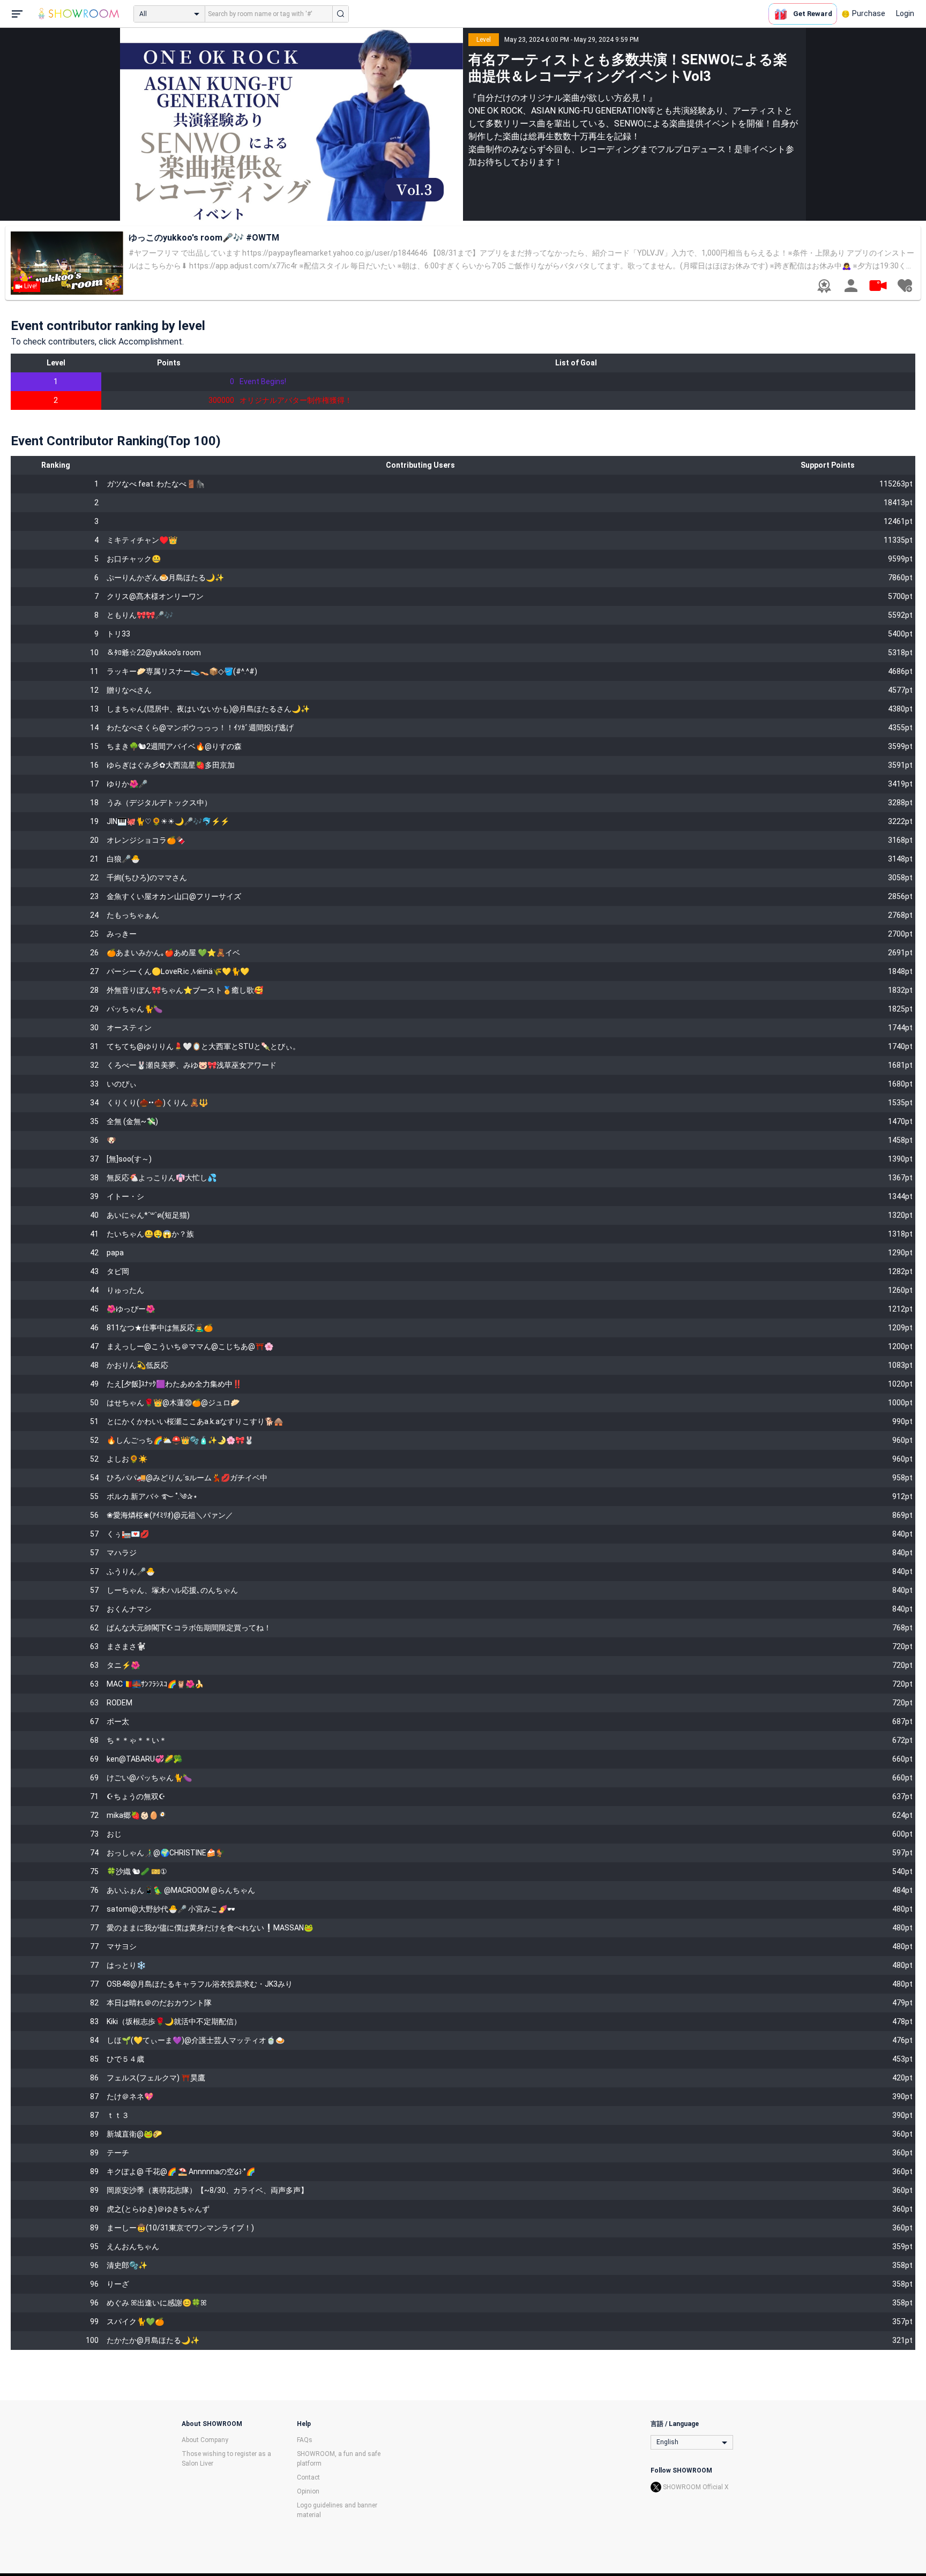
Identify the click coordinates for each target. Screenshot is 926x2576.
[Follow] (905, 286)
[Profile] (851, 286)
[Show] (878, 285)
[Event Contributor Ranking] (824, 286)
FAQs (305, 2440)
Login (905, 13)
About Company (205, 2440)
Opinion (308, 2491)
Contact (308, 2477)
